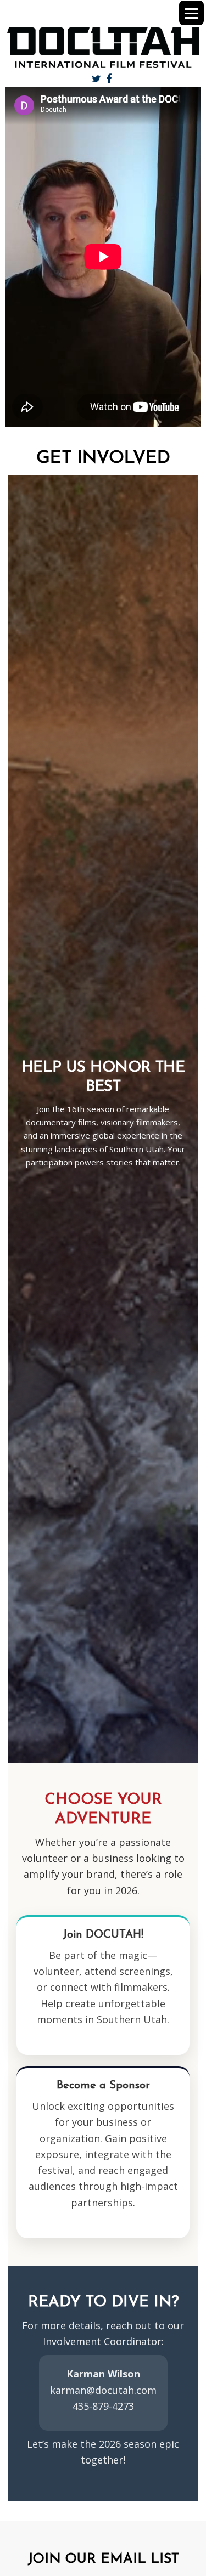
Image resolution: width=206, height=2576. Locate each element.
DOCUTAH (103, 48)
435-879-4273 (103, 2406)
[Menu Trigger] (191, 13)
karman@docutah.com (103, 2390)
